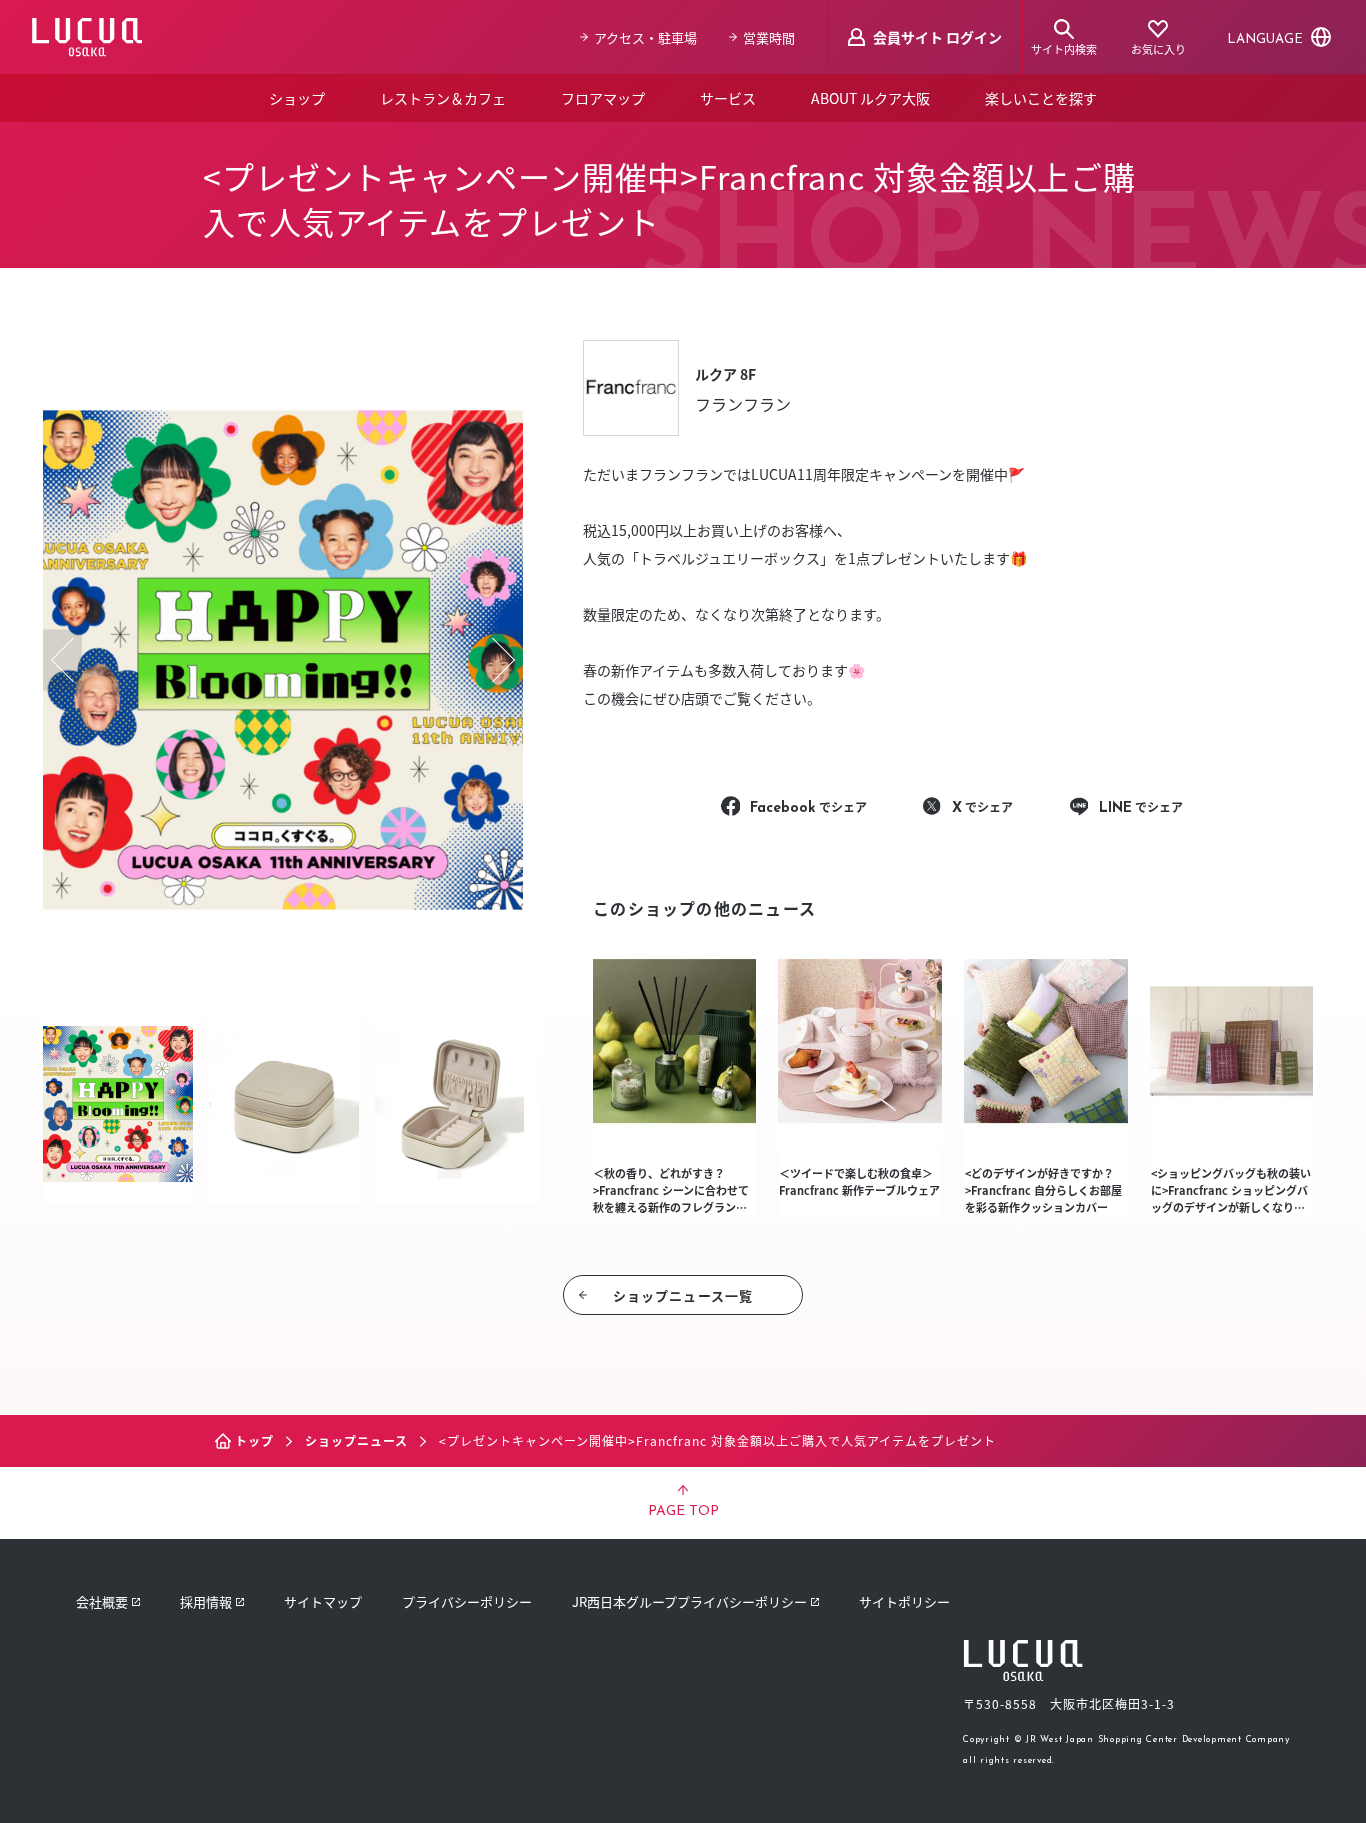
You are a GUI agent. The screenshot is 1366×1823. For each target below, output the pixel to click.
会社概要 (102, 1601)
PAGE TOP (683, 1511)
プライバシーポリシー (467, 1601)
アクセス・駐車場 (645, 37)
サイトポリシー (904, 1601)
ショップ (297, 98)
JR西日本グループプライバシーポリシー (689, 1601)
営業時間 (769, 37)
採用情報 (206, 1601)
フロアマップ (603, 98)
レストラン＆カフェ (443, 98)
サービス (728, 98)
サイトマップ (323, 1601)
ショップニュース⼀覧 (683, 1295)
